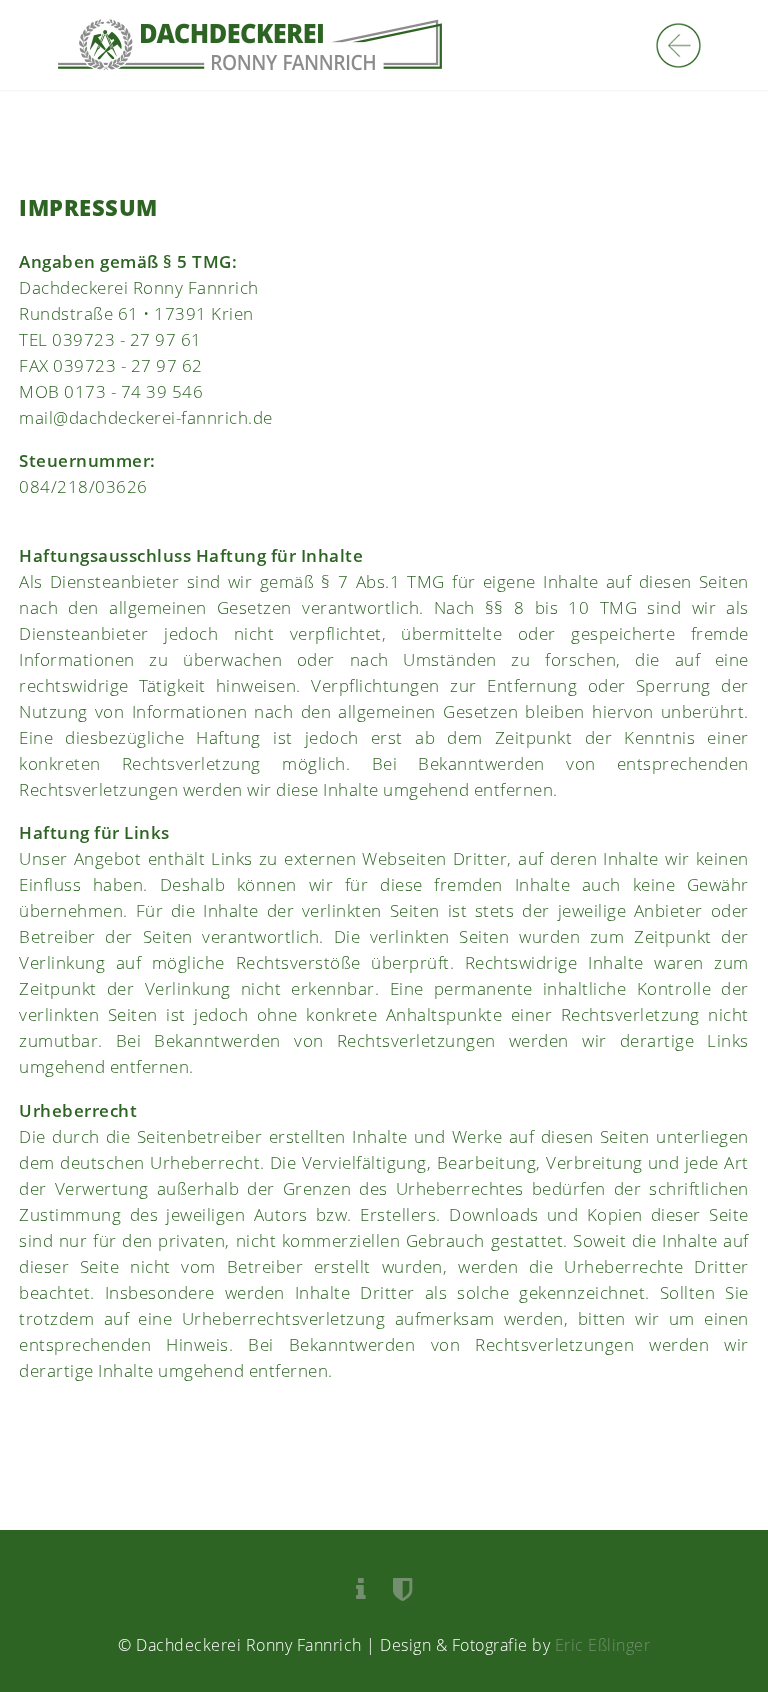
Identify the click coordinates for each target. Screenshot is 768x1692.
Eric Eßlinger (603, 1645)
